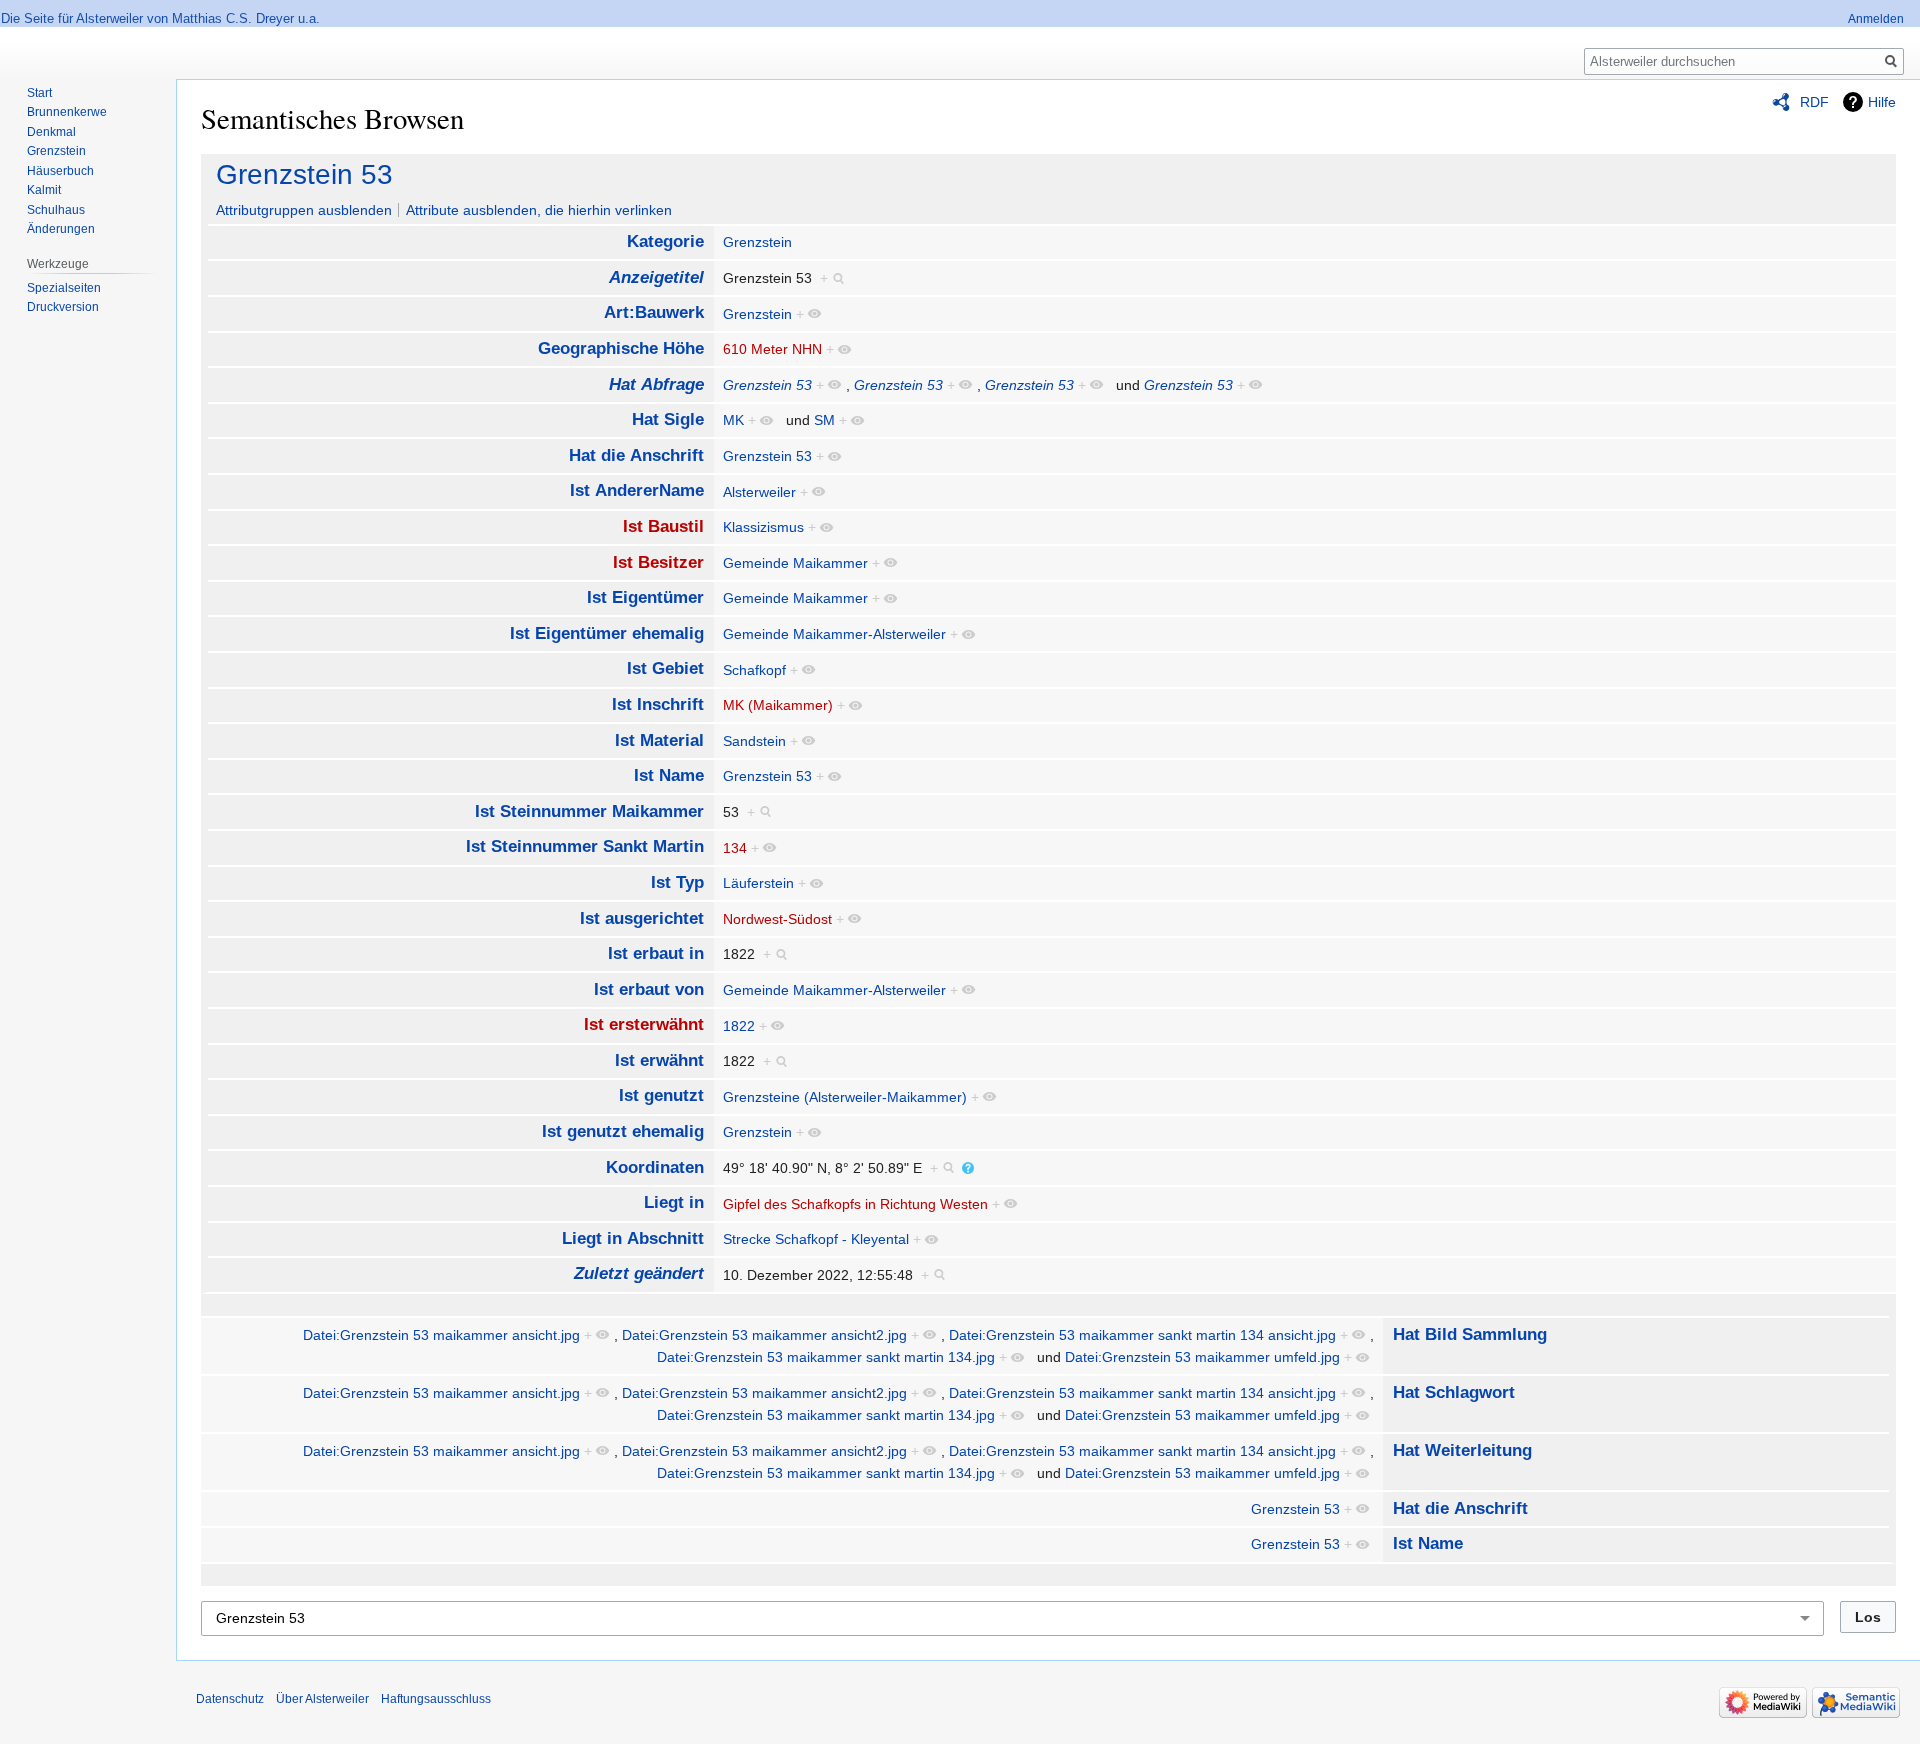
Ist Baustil (663, 526)
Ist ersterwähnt (644, 1024)
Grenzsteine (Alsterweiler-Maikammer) (845, 1097)
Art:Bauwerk (654, 312)
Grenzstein (757, 242)
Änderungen (61, 229)
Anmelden (1876, 19)
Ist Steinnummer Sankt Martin (585, 846)
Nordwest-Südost (777, 919)
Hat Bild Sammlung (1470, 1334)
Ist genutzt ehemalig (623, 1131)
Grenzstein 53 (304, 174)
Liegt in (674, 1202)
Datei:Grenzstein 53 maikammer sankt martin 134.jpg (826, 1357)
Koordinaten (655, 1167)
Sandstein (754, 741)
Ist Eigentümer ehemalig (607, 633)
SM (824, 420)
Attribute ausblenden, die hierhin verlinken (539, 210)
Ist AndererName (637, 490)
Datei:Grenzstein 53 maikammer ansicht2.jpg (764, 1335)
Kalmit (44, 190)
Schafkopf (754, 670)
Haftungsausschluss (436, 1699)
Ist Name (669, 775)
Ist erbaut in (656, 953)
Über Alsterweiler (322, 1699)
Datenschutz (230, 1699)
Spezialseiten (64, 288)
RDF (1814, 102)
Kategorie (665, 241)
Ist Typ (677, 882)
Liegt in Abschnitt (633, 1238)
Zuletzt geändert (639, 1273)
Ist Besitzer (658, 562)
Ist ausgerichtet (642, 918)
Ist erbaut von (649, 989)
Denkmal (51, 132)
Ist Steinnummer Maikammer (589, 811)
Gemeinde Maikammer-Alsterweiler (834, 634)
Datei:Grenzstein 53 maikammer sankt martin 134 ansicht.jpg (1142, 1335)
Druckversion (63, 307)
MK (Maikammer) (778, 705)
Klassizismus (763, 527)
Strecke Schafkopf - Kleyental (816, 1239)
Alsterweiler (759, 492)
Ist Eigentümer (645, 597)
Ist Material (659, 740)
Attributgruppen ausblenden (304, 210)
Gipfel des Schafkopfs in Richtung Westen (855, 1204)
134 (735, 848)
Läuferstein (758, 883)
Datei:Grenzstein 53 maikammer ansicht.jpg (441, 1335)
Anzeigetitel (656, 277)
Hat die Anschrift (636, 455)
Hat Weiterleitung (1462, 1450)
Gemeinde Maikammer (795, 563)
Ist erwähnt (659, 1060)
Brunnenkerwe (67, 112)
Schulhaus (56, 210)
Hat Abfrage (656, 384)
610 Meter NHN (772, 349)
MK (733, 420)
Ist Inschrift (658, 704)
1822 (739, 1026)
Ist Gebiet (665, 668)
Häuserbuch (60, 171)
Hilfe (1882, 102)
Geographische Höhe (621, 348)
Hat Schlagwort (1454, 1392)
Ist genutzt (661, 1095)
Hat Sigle (668, 419)
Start (39, 93)
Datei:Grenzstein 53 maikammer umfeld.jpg (1202, 1357)
